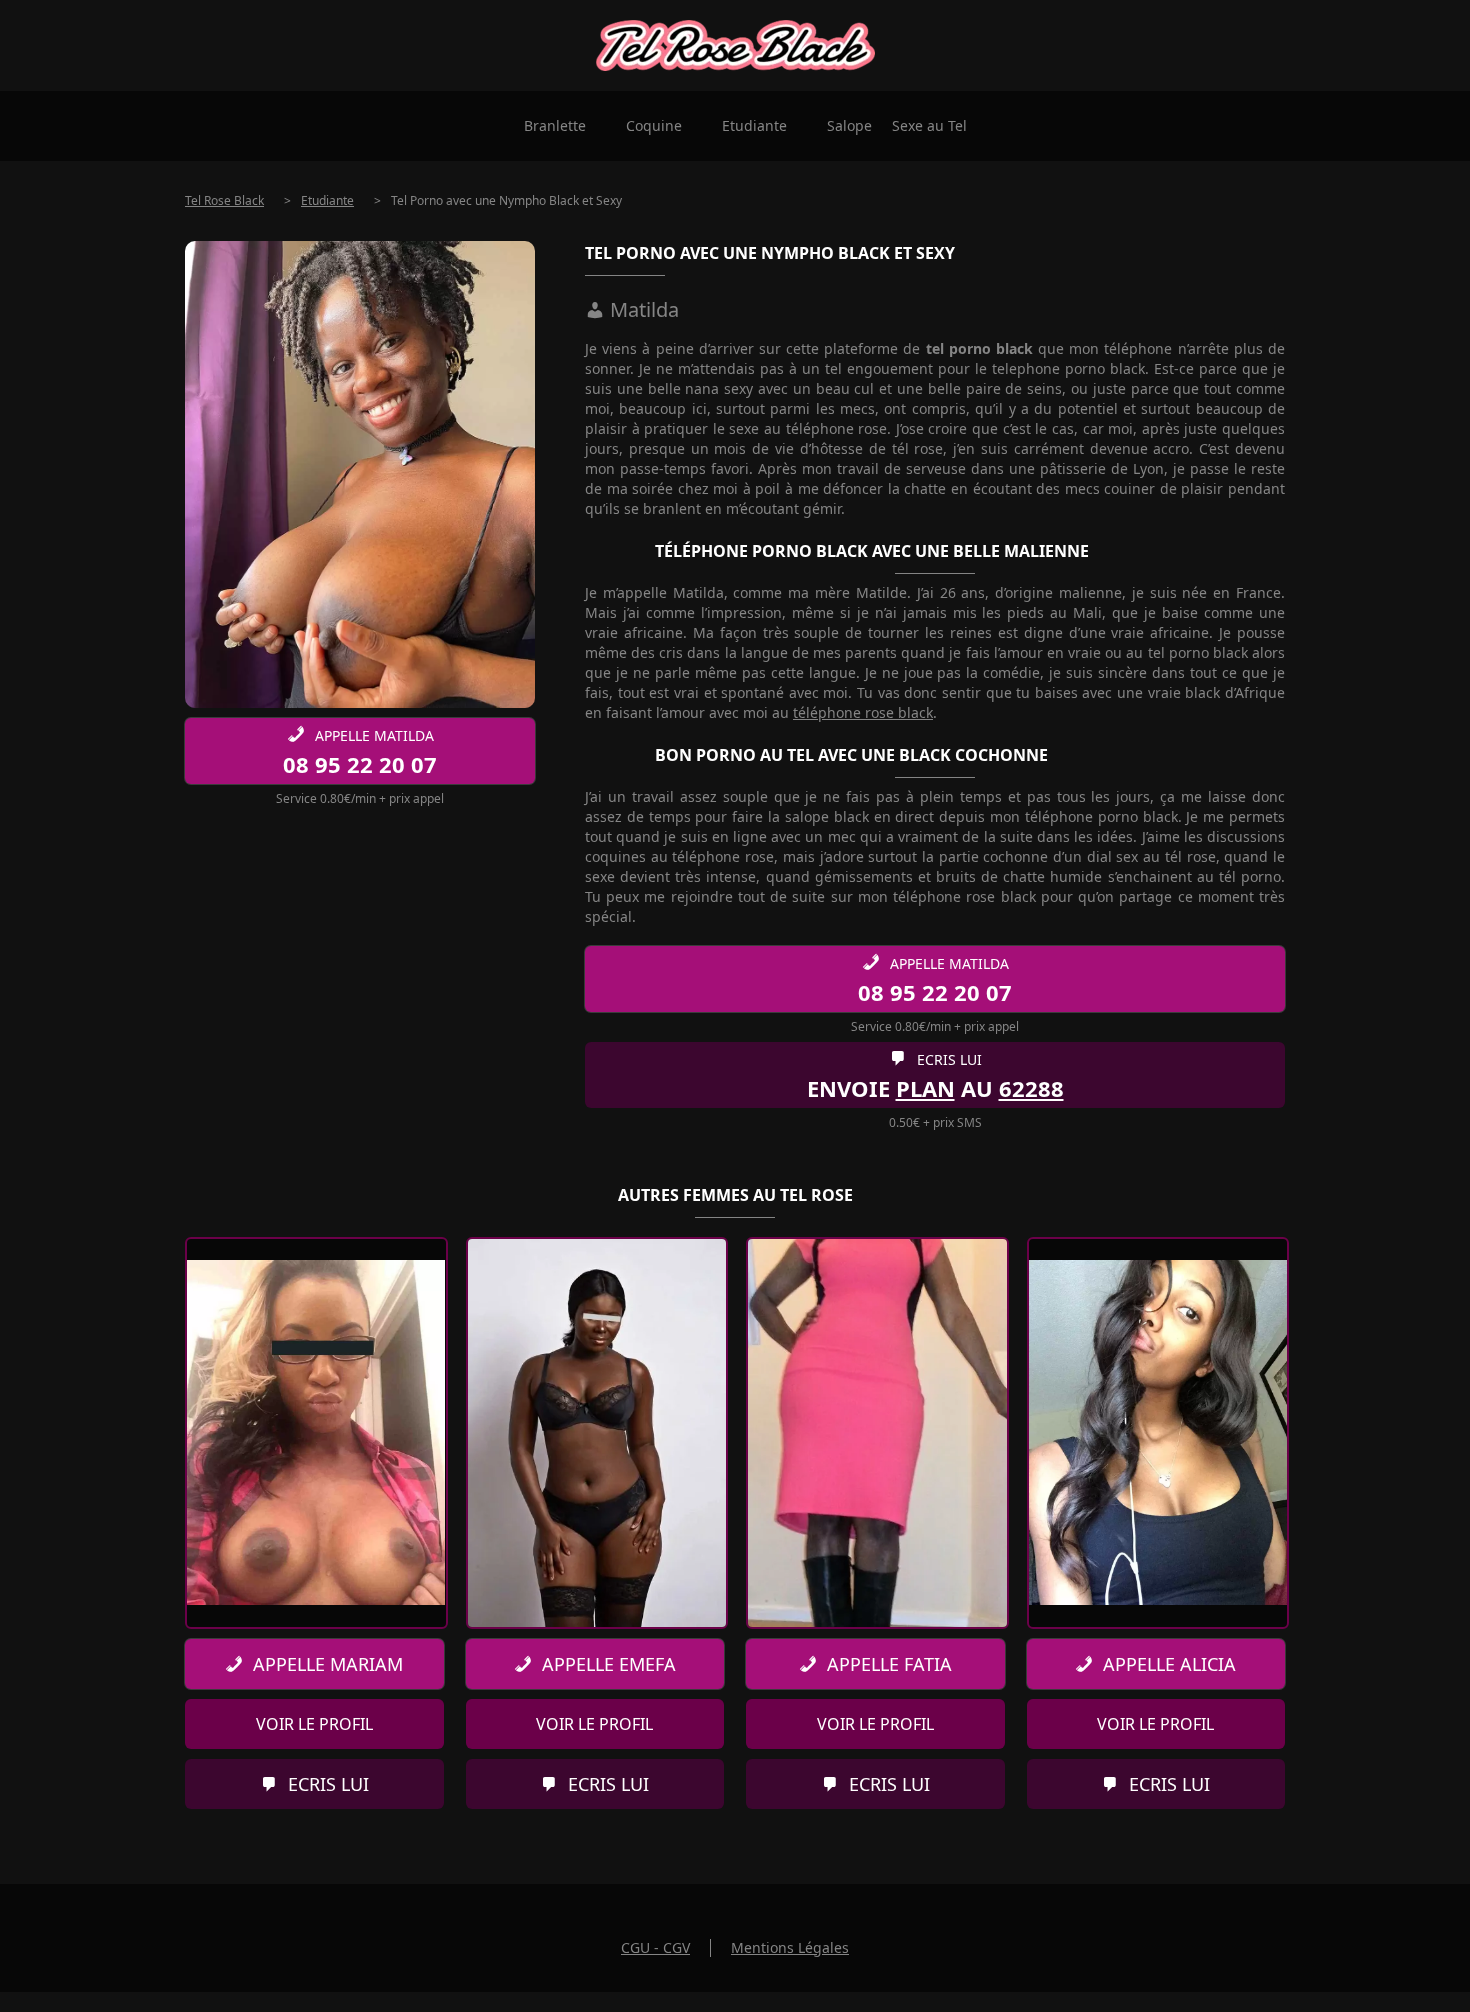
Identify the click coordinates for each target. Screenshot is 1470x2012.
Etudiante (754, 125)
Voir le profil (314, 1724)
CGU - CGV (655, 1947)
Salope (849, 125)
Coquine (654, 125)
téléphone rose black (863, 712)
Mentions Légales (790, 1947)
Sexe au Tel (929, 125)
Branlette (555, 125)
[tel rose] (735, 45)
